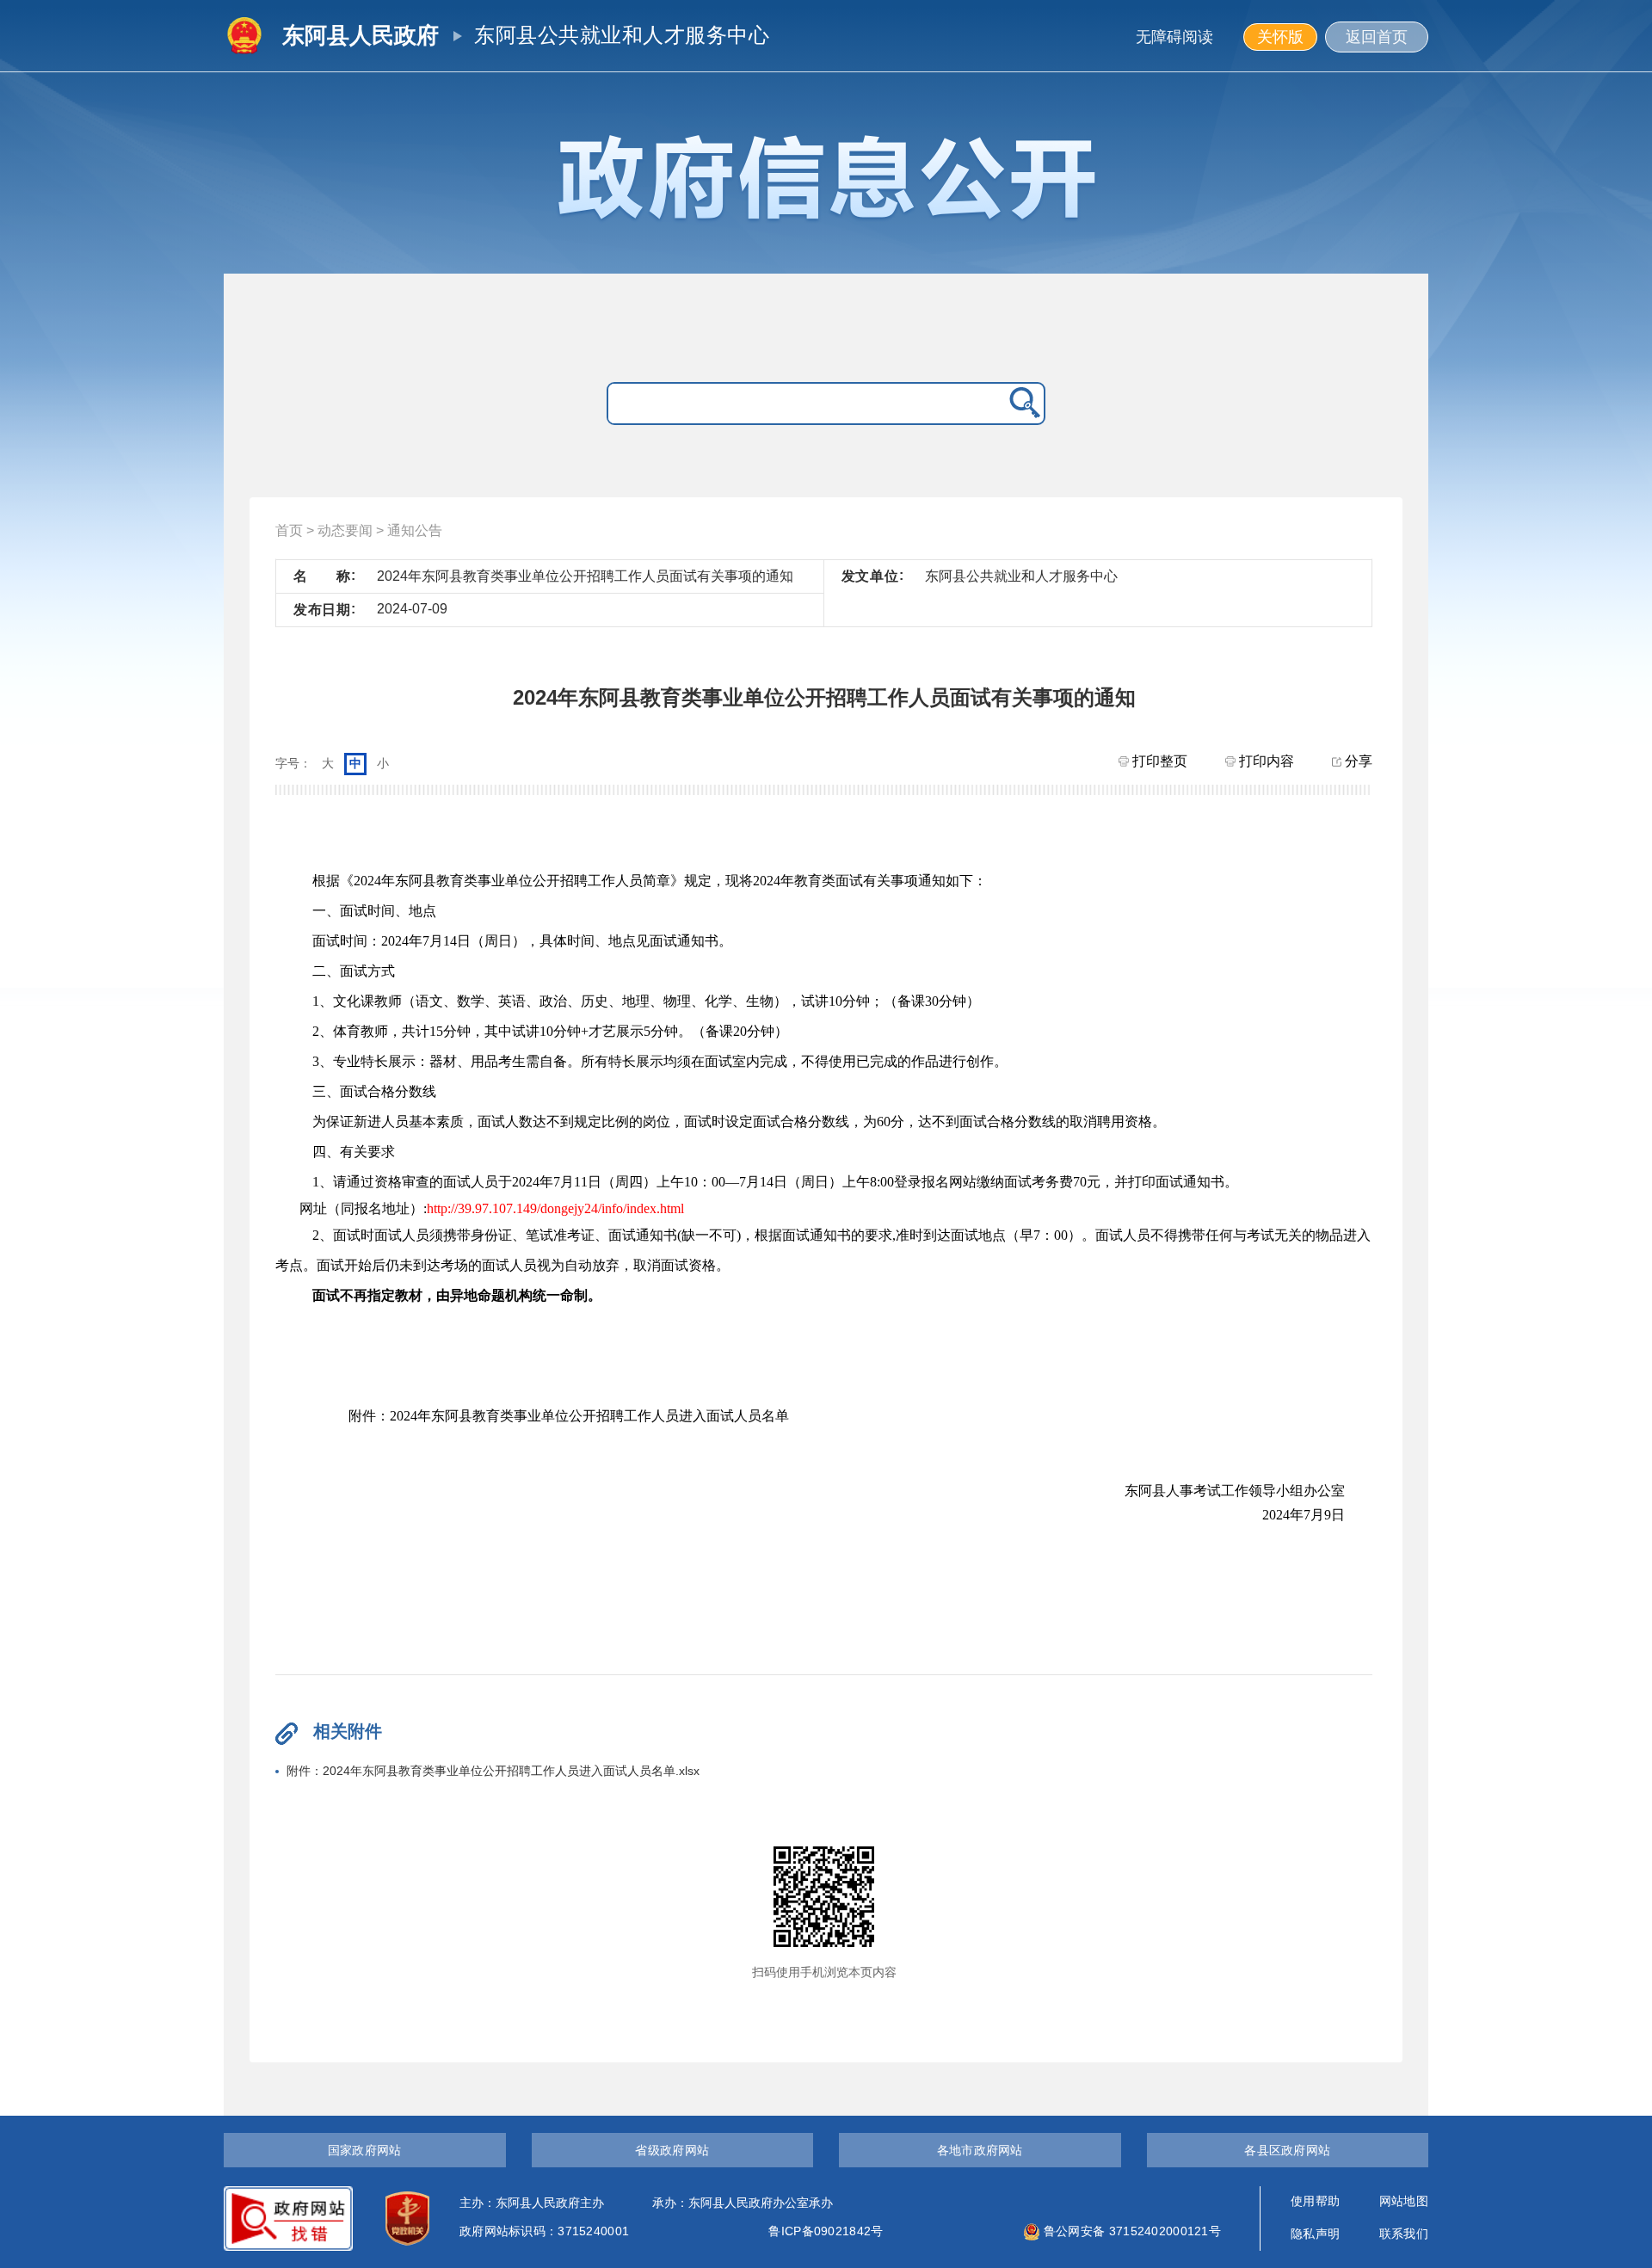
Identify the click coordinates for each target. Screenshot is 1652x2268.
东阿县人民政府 (361, 35)
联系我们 (1404, 2234)
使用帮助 (1315, 2201)
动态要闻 (345, 530)
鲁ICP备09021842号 (826, 2231)
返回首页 (1377, 37)
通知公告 (415, 530)
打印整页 (1158, 761)
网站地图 (1404, 2201)
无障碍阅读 (1174, 37)
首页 (289, 530)
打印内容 (1265, 761)
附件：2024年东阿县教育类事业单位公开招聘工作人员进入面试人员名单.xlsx (493, 1771)
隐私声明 (1315, 2234)
